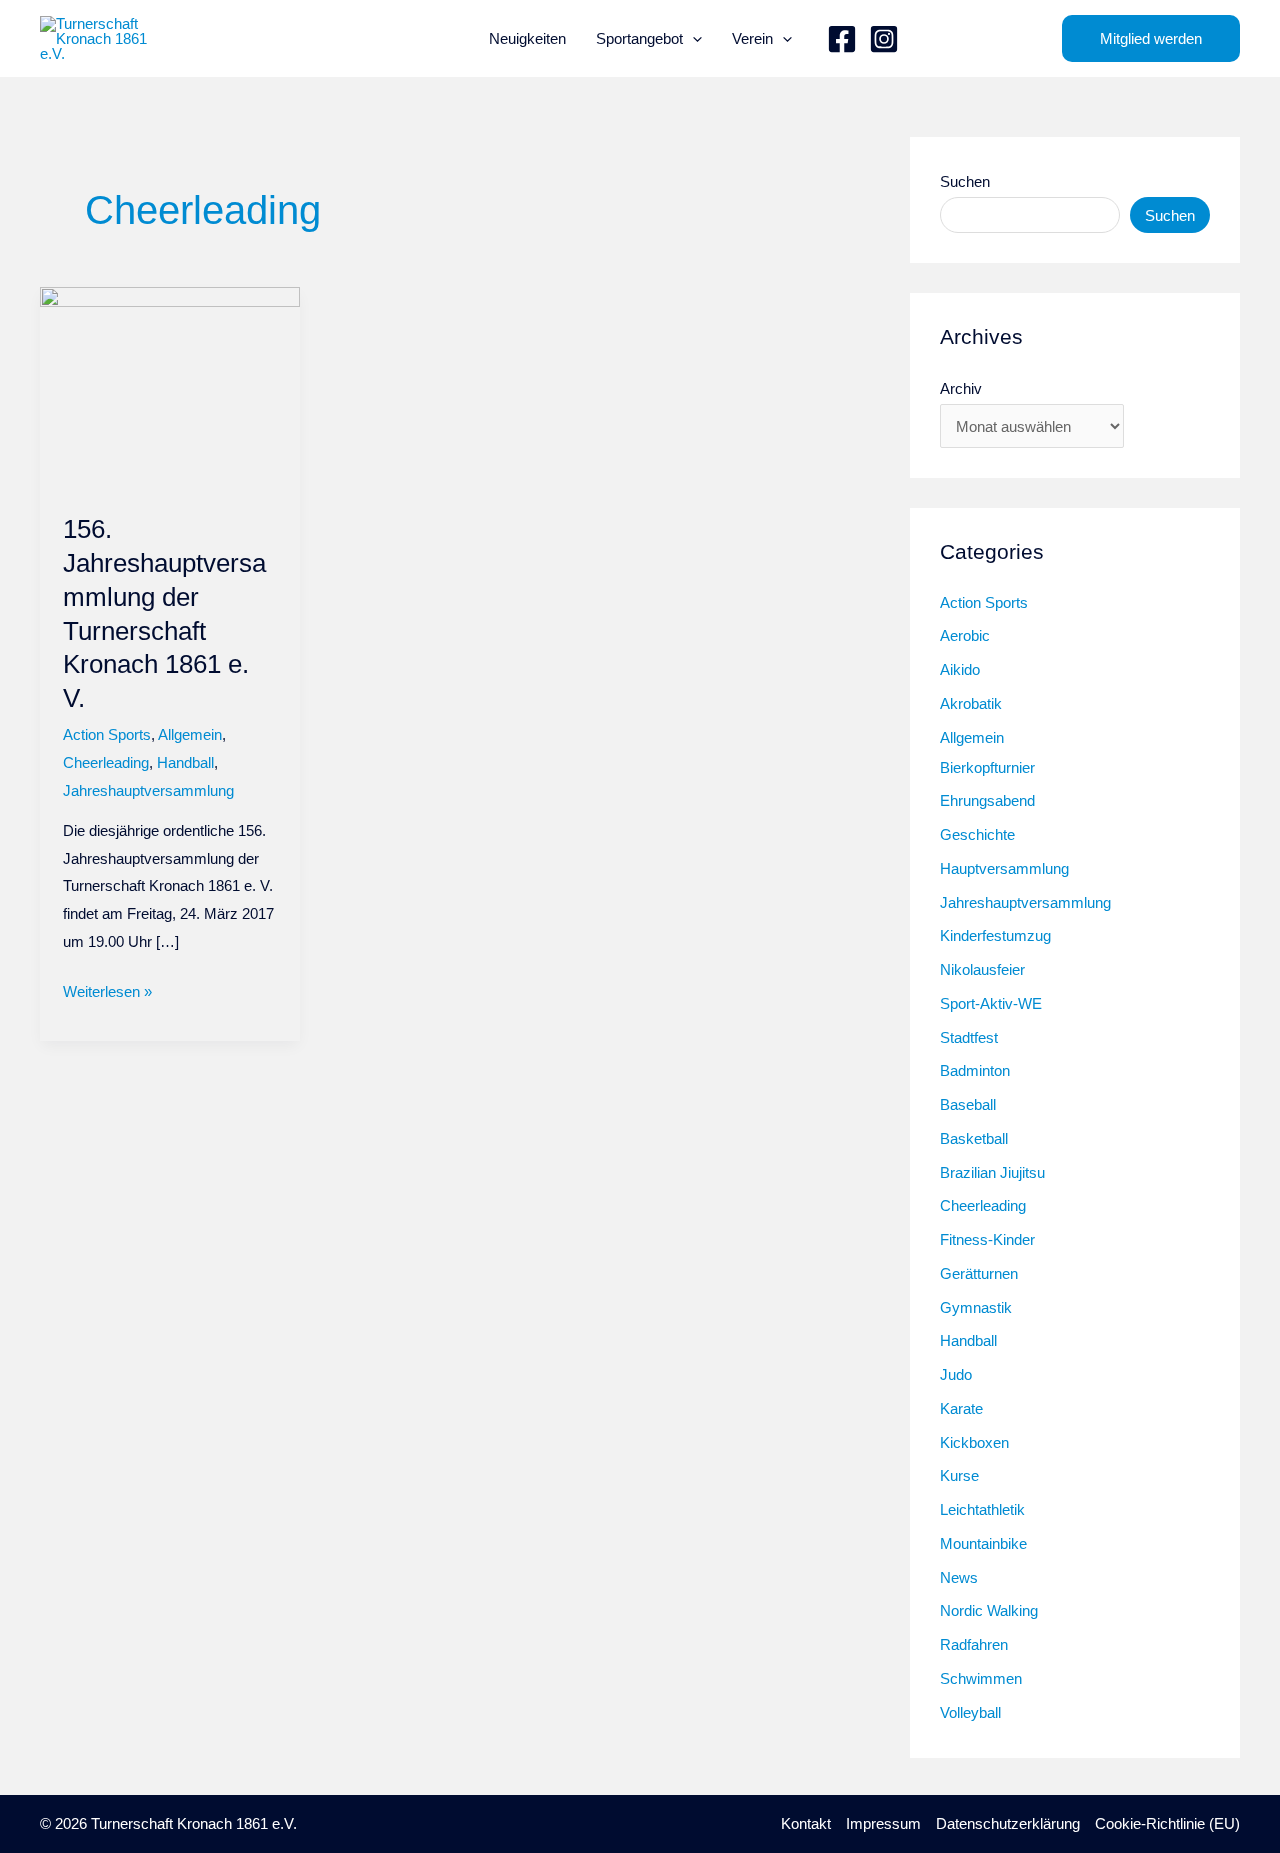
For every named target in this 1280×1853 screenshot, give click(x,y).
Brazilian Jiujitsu (992, 1172)
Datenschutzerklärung (1008, 1823)
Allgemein (190, 734)
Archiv (961, 388)
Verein (752, 38)
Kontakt (806, 1823)
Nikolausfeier (982, 969)
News (959, 1577)
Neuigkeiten (527, 38)
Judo (956, 1374)
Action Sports (107, 734)
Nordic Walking (989, 1610)
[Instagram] (884, 39)
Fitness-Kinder (987, 1239)
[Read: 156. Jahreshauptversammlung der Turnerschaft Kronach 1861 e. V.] (170, 387)
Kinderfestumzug (995, 935)
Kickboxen (974, 1442)
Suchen (965, 181)
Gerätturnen (979, 1273)
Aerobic (965, 635)
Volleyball (970, 1712)
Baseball (968, 1104)
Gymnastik (976, 1307)
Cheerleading (106, 762)
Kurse (959, 1475)
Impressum (883, 1823)
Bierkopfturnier (987, 767)
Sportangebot (639, 38)
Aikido (960, 669)
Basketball (974, 1138)
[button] (692, 38)
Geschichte (977, 834)
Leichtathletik (982, 1509)
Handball (185, 762)
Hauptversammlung (1004, 868)
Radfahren (974, 1644)
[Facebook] (842, 39)
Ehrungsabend (987, 800)
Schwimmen (981, 1678)
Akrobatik (971, 703)
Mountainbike (983, 1543)
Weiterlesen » (107, 994)
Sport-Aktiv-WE (991, 1003)
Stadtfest (969, 1037)
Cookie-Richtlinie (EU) (1167, 1823)
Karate (961, 1408)
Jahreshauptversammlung (148, 790)
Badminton (975, 1070)
